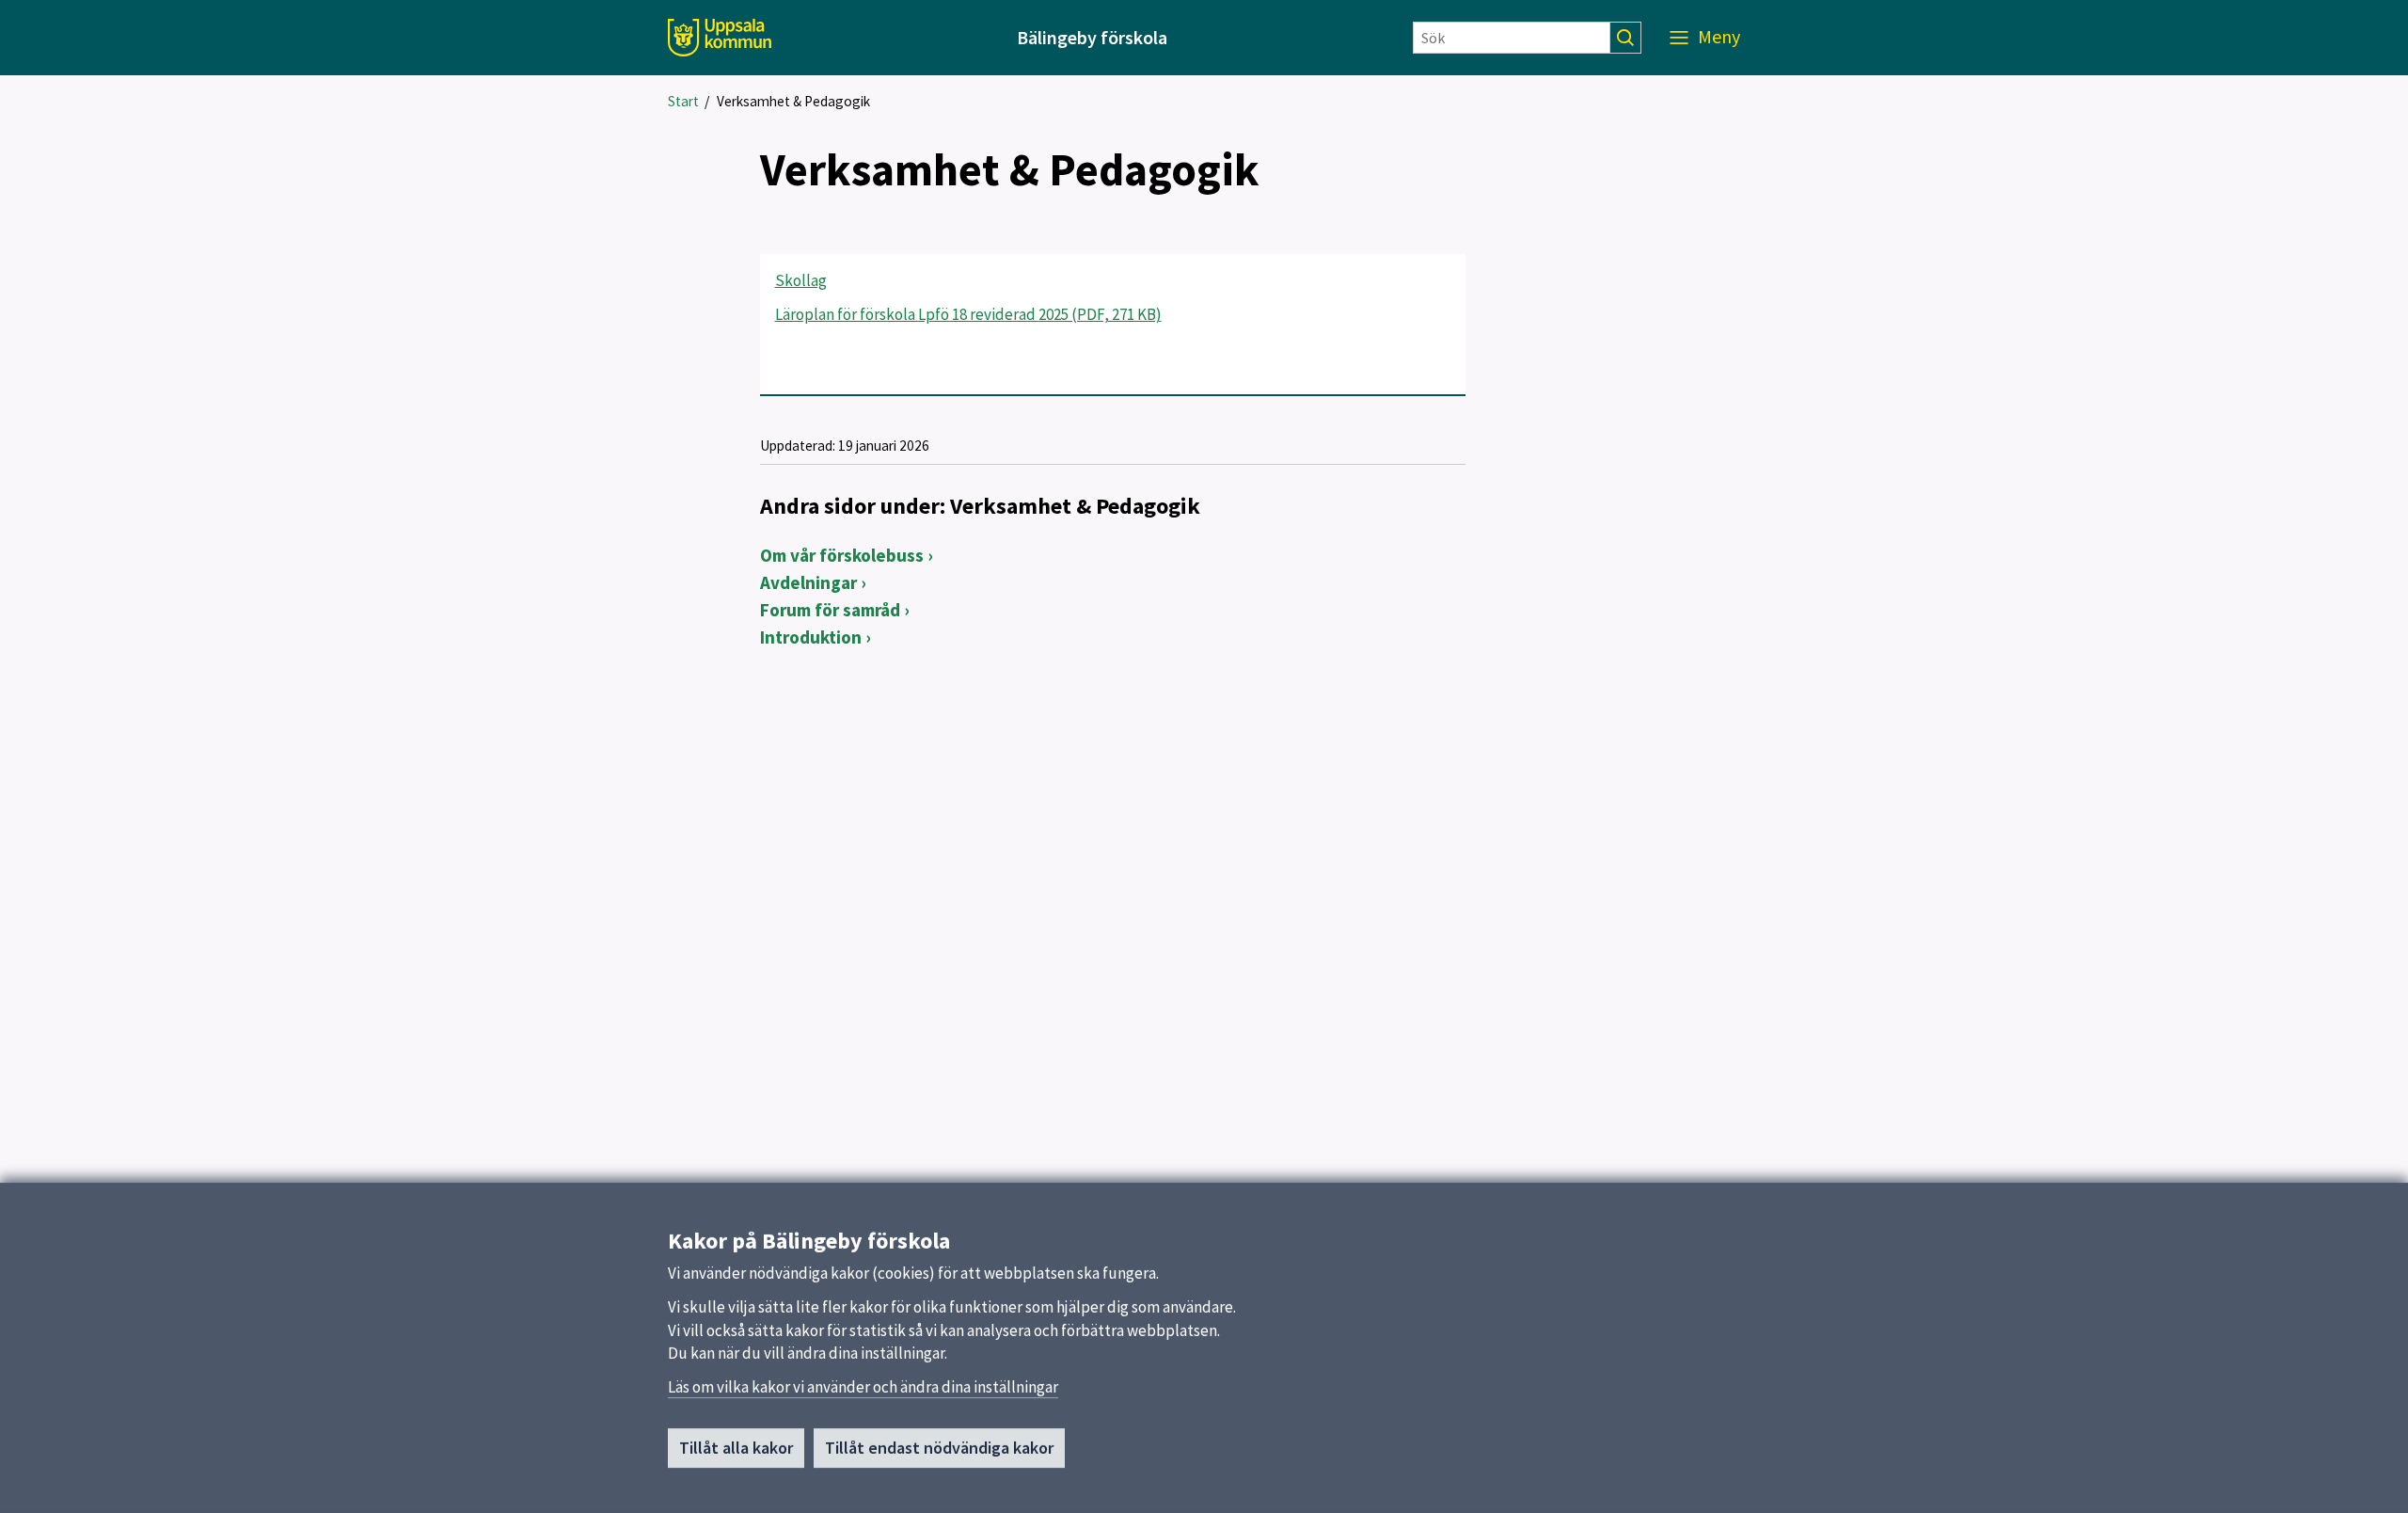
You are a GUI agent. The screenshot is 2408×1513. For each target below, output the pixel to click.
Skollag (801, 280)
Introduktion (811, 637)
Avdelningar (808, 582)
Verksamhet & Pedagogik (793, 101)
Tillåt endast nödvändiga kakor (939, 1448)
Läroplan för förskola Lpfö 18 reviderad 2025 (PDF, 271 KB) (968, 314)
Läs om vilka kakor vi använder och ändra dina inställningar (863, 1387)
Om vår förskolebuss (842, 555)
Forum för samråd (830, 610)
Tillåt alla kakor (736, 1448)
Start (683, 101)
